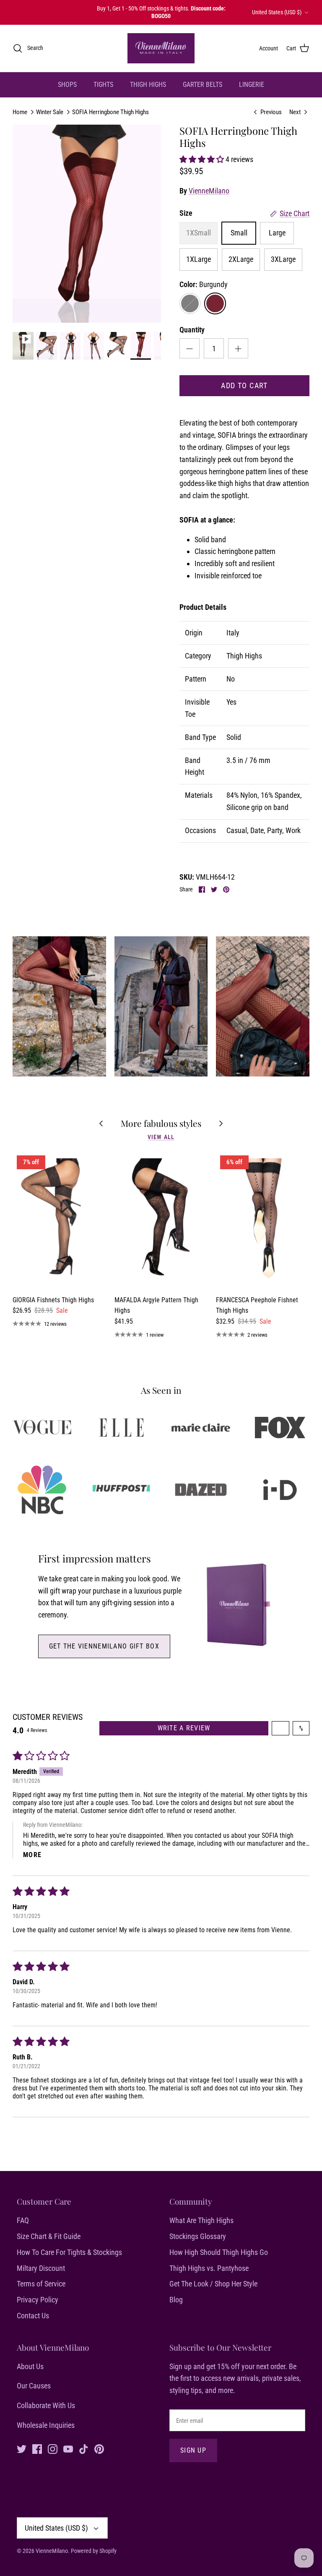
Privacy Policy (38, 2300)
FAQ (23, 2220)
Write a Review (184, 1728)
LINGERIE (252, 85)
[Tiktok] (84, 2449)
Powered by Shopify (94, 2551)
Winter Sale (50, 112)
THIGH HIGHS (148, 85)
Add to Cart (244, 385)
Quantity (192, 330)
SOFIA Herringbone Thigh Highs (110, 112)
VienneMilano (209, 191)
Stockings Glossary (198, 2236)
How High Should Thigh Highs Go (219, 2252)
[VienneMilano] (161, 48)
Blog (176, 2300)
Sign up (193, 2450)
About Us (30, 2366)
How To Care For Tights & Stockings (69, 2252)
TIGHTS (103, 85)
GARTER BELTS (203, 85)
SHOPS (67, 85)
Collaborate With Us (46, 2405)
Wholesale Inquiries (46, 2425)
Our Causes (34, 2386)
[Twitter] (22, 2449)
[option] (87, 224)
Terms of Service (41, 2284)
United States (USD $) (277, 12)
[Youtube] (68, 2449)
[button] (203, 159)
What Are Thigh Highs (201, 2220)
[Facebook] (37, 2449)
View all (161, 1137)
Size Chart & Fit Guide (49, 2236)
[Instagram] (53, 2449)
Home (20, 112)
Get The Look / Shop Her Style (213, 2284)
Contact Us (33, 2316)
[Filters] (280, 1728)
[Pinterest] (99, 2449)
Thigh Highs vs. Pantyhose (209, 2268)
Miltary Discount (41, 2268)
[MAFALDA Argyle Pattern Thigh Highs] (161, 1221)
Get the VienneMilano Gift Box (104, 1646)
